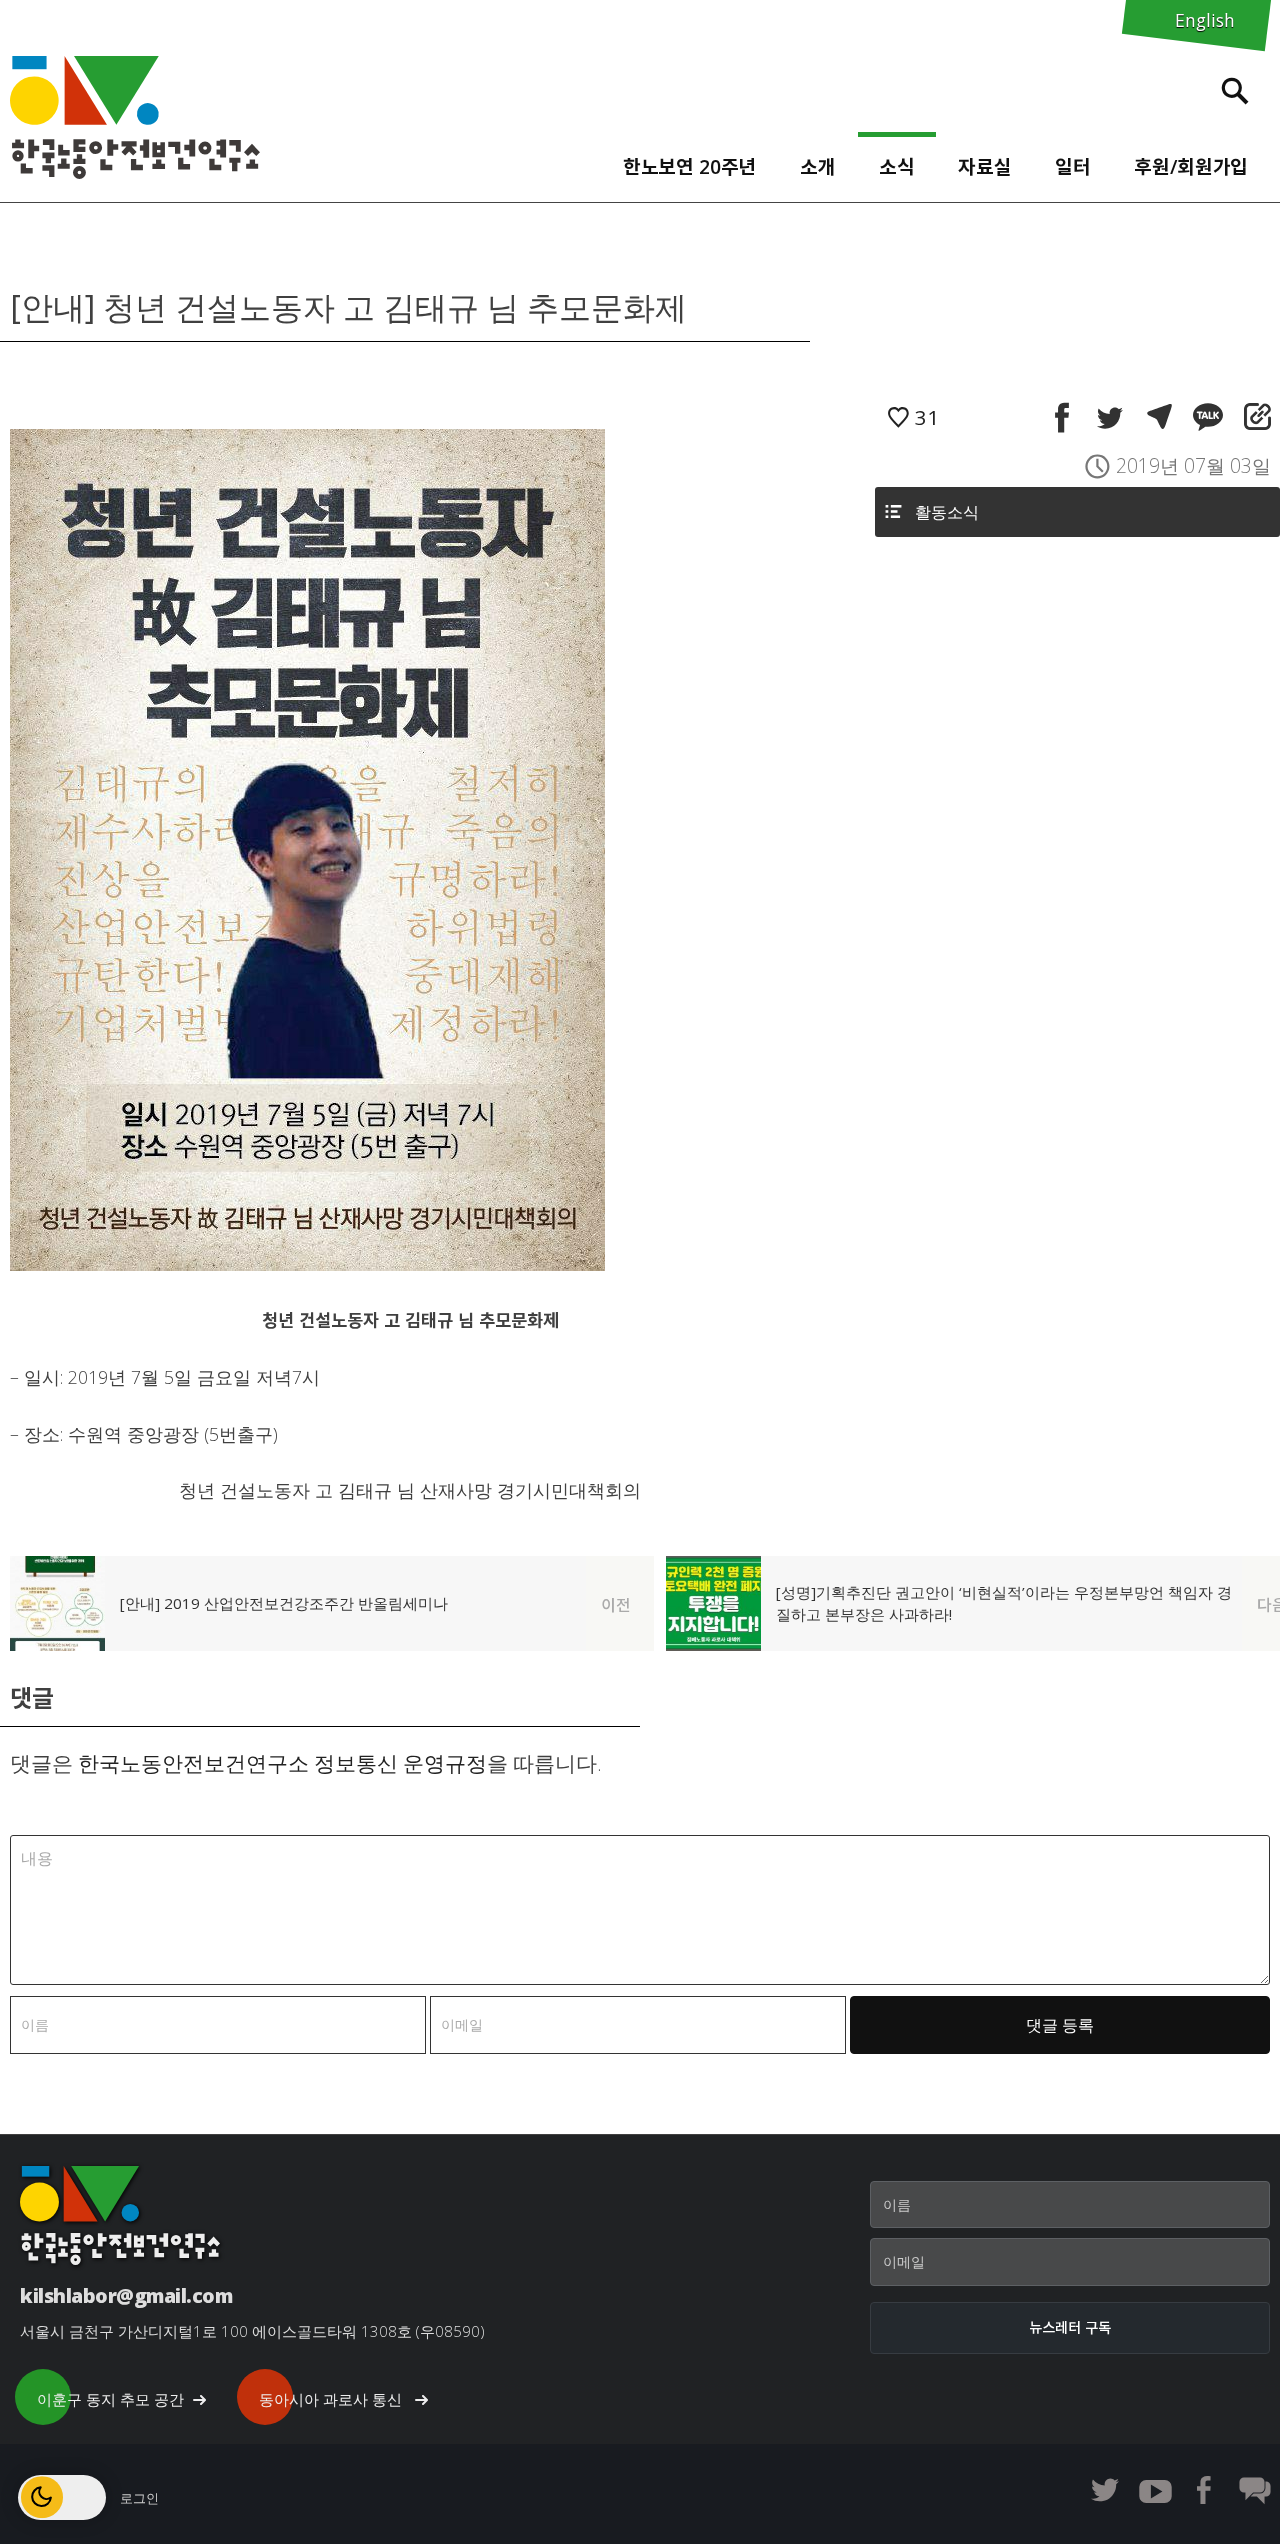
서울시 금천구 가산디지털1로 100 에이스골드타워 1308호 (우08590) (252, 2331)
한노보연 (135, 117)
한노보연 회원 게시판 (1255, 2490)
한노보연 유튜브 (1155, 2490)
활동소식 (947, 512)
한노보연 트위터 (1105, 2490)
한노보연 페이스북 (1205, 2490)
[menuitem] (689, 162)
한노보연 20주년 (690, 166)
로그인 (139, 2498)
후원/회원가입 (1191, 166)
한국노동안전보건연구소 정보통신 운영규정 (282, 1763)
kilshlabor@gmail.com (126, 2295)
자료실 (985, 166)
